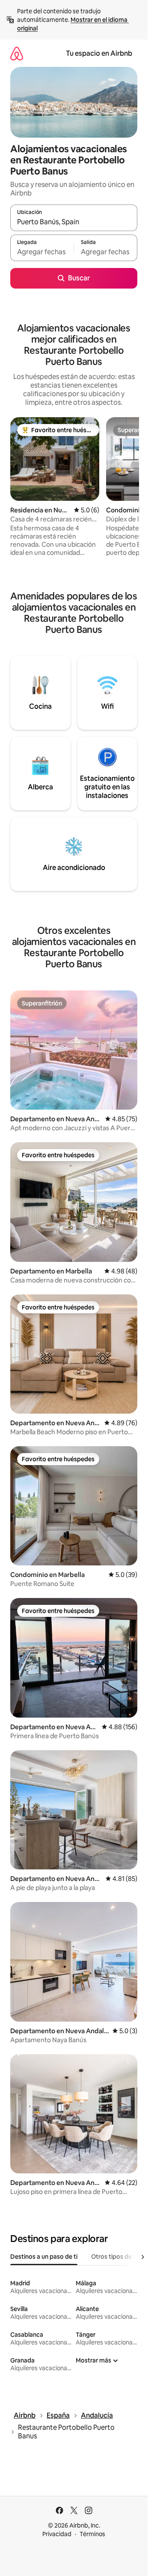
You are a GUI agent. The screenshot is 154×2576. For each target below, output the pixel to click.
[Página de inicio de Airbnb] (17, 53)
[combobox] (74, 222)
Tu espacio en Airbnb (99, 53)
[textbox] (42, 252)
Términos (92, 2534)
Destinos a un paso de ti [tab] (44, 2257)
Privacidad (57, 2534)
